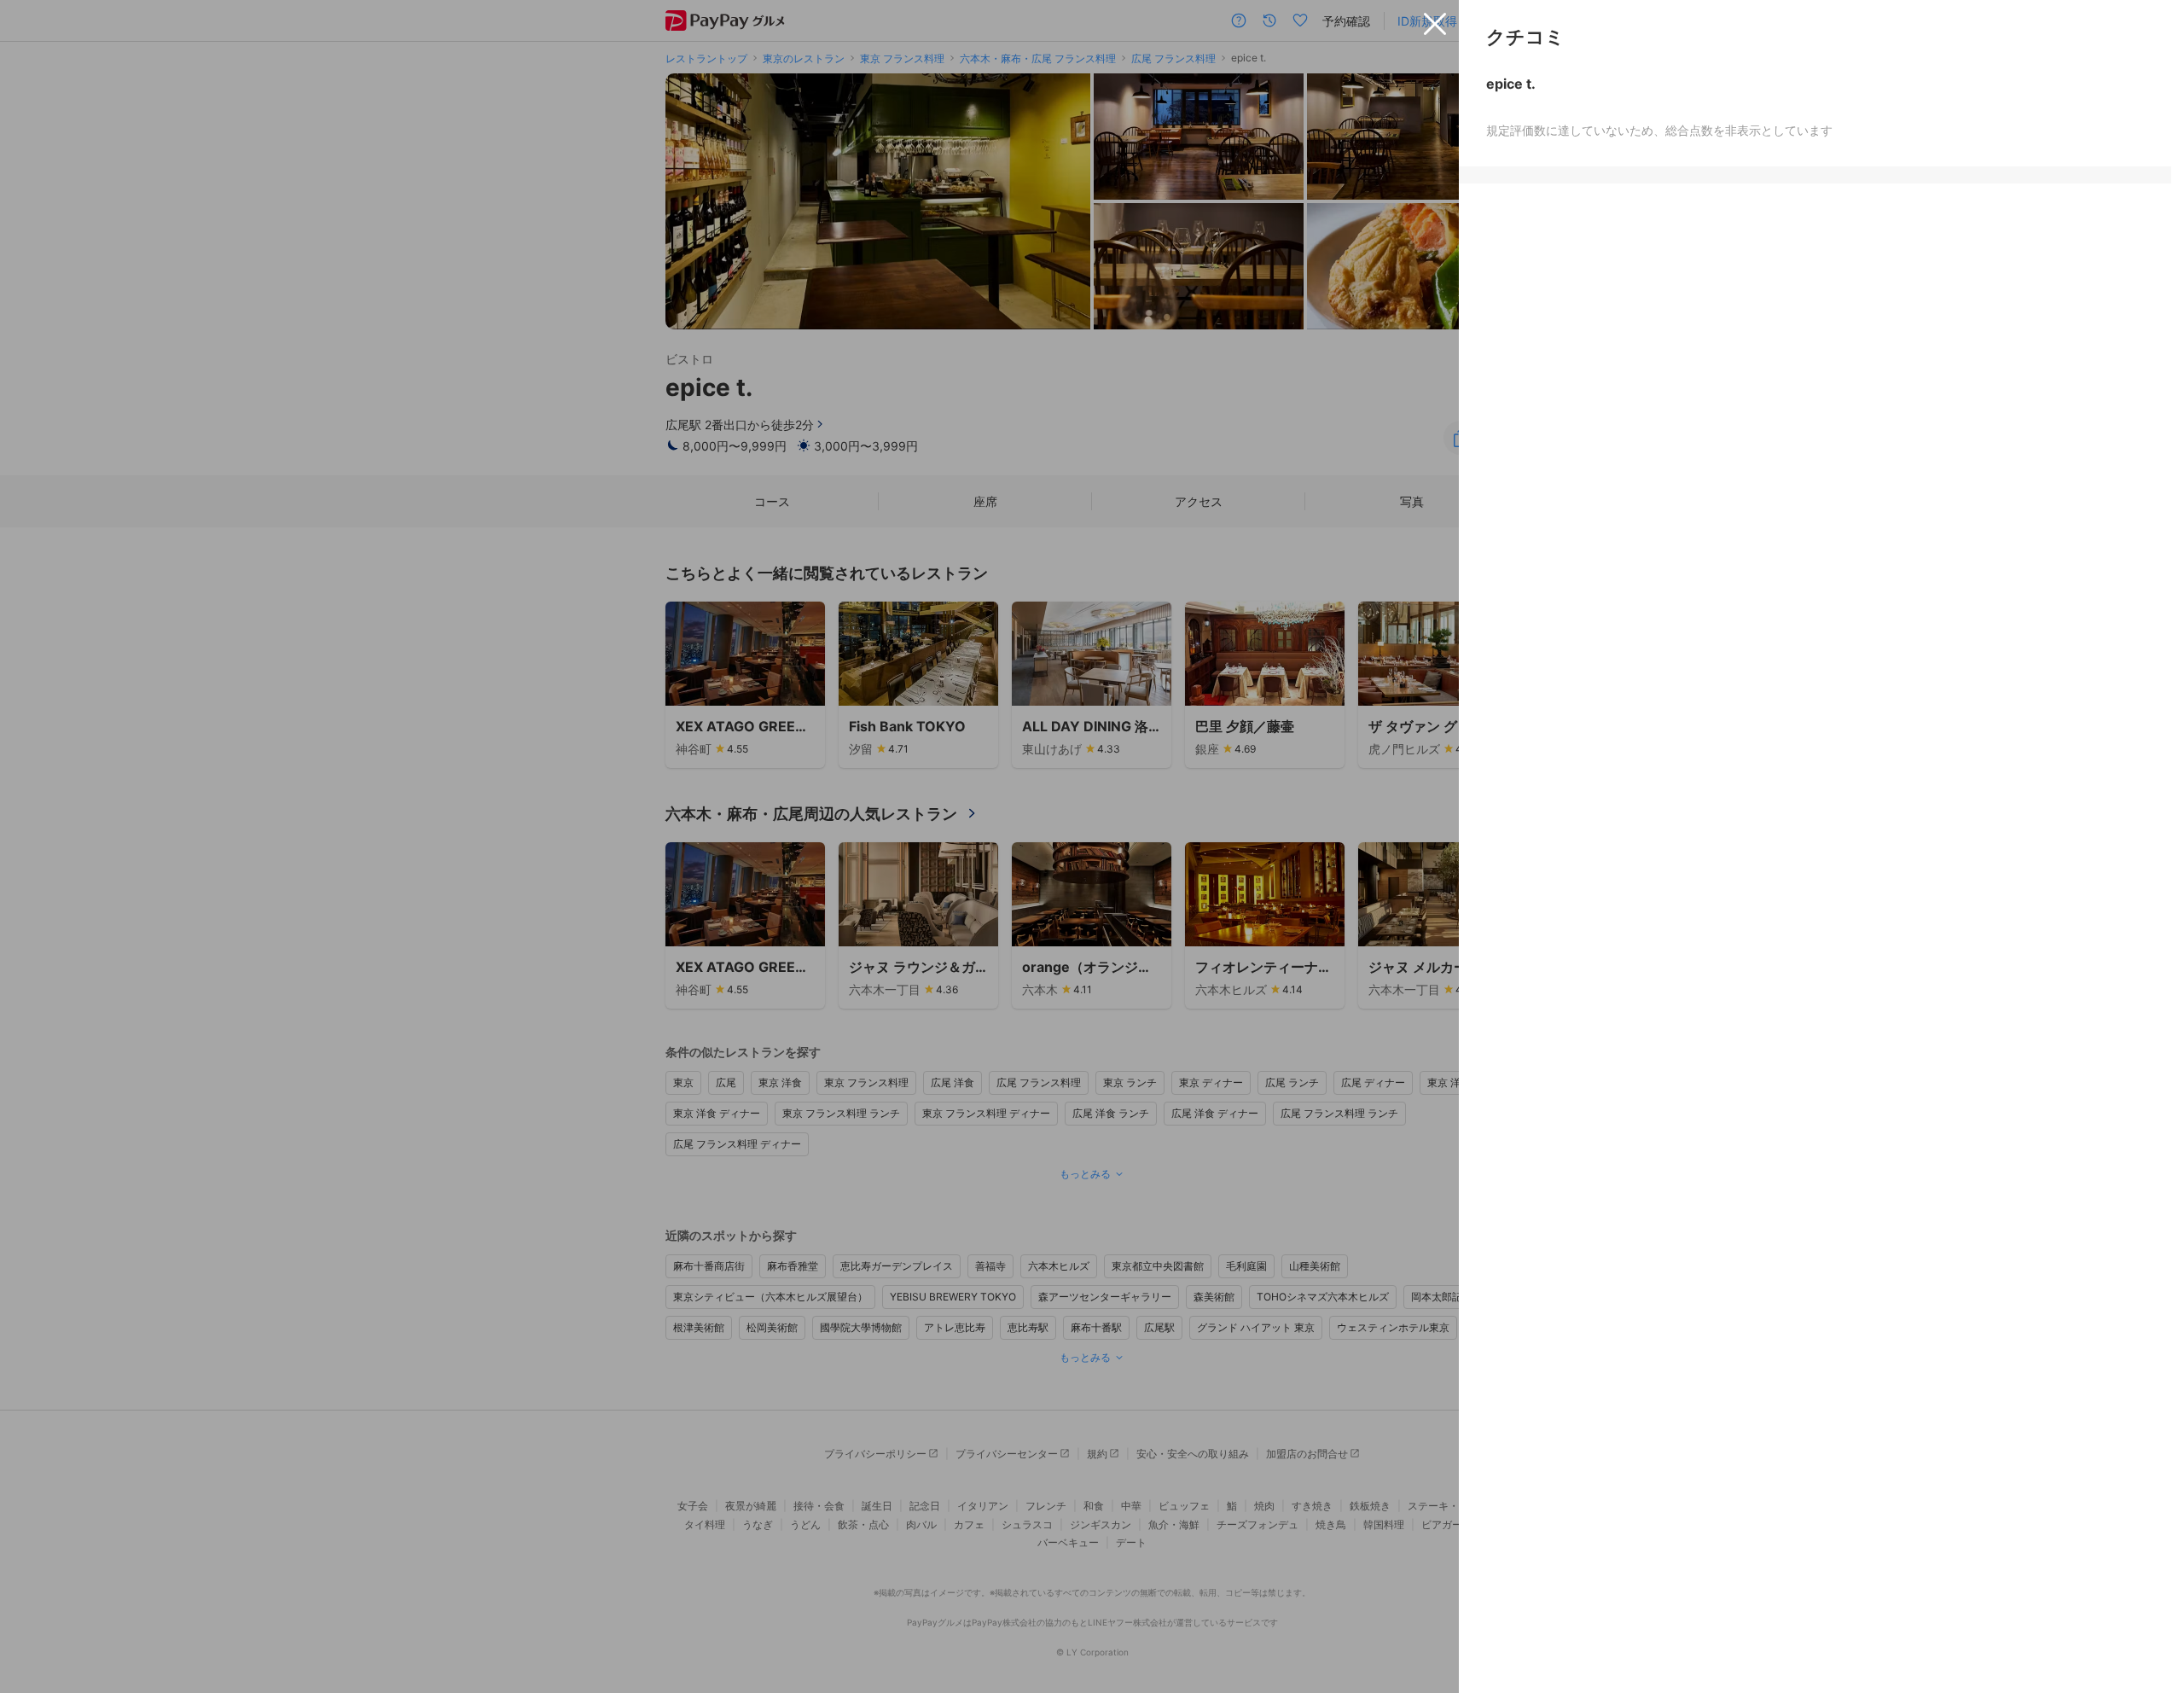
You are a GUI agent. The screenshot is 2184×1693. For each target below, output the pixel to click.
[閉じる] (1435, 24)
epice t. (1511, 84)
